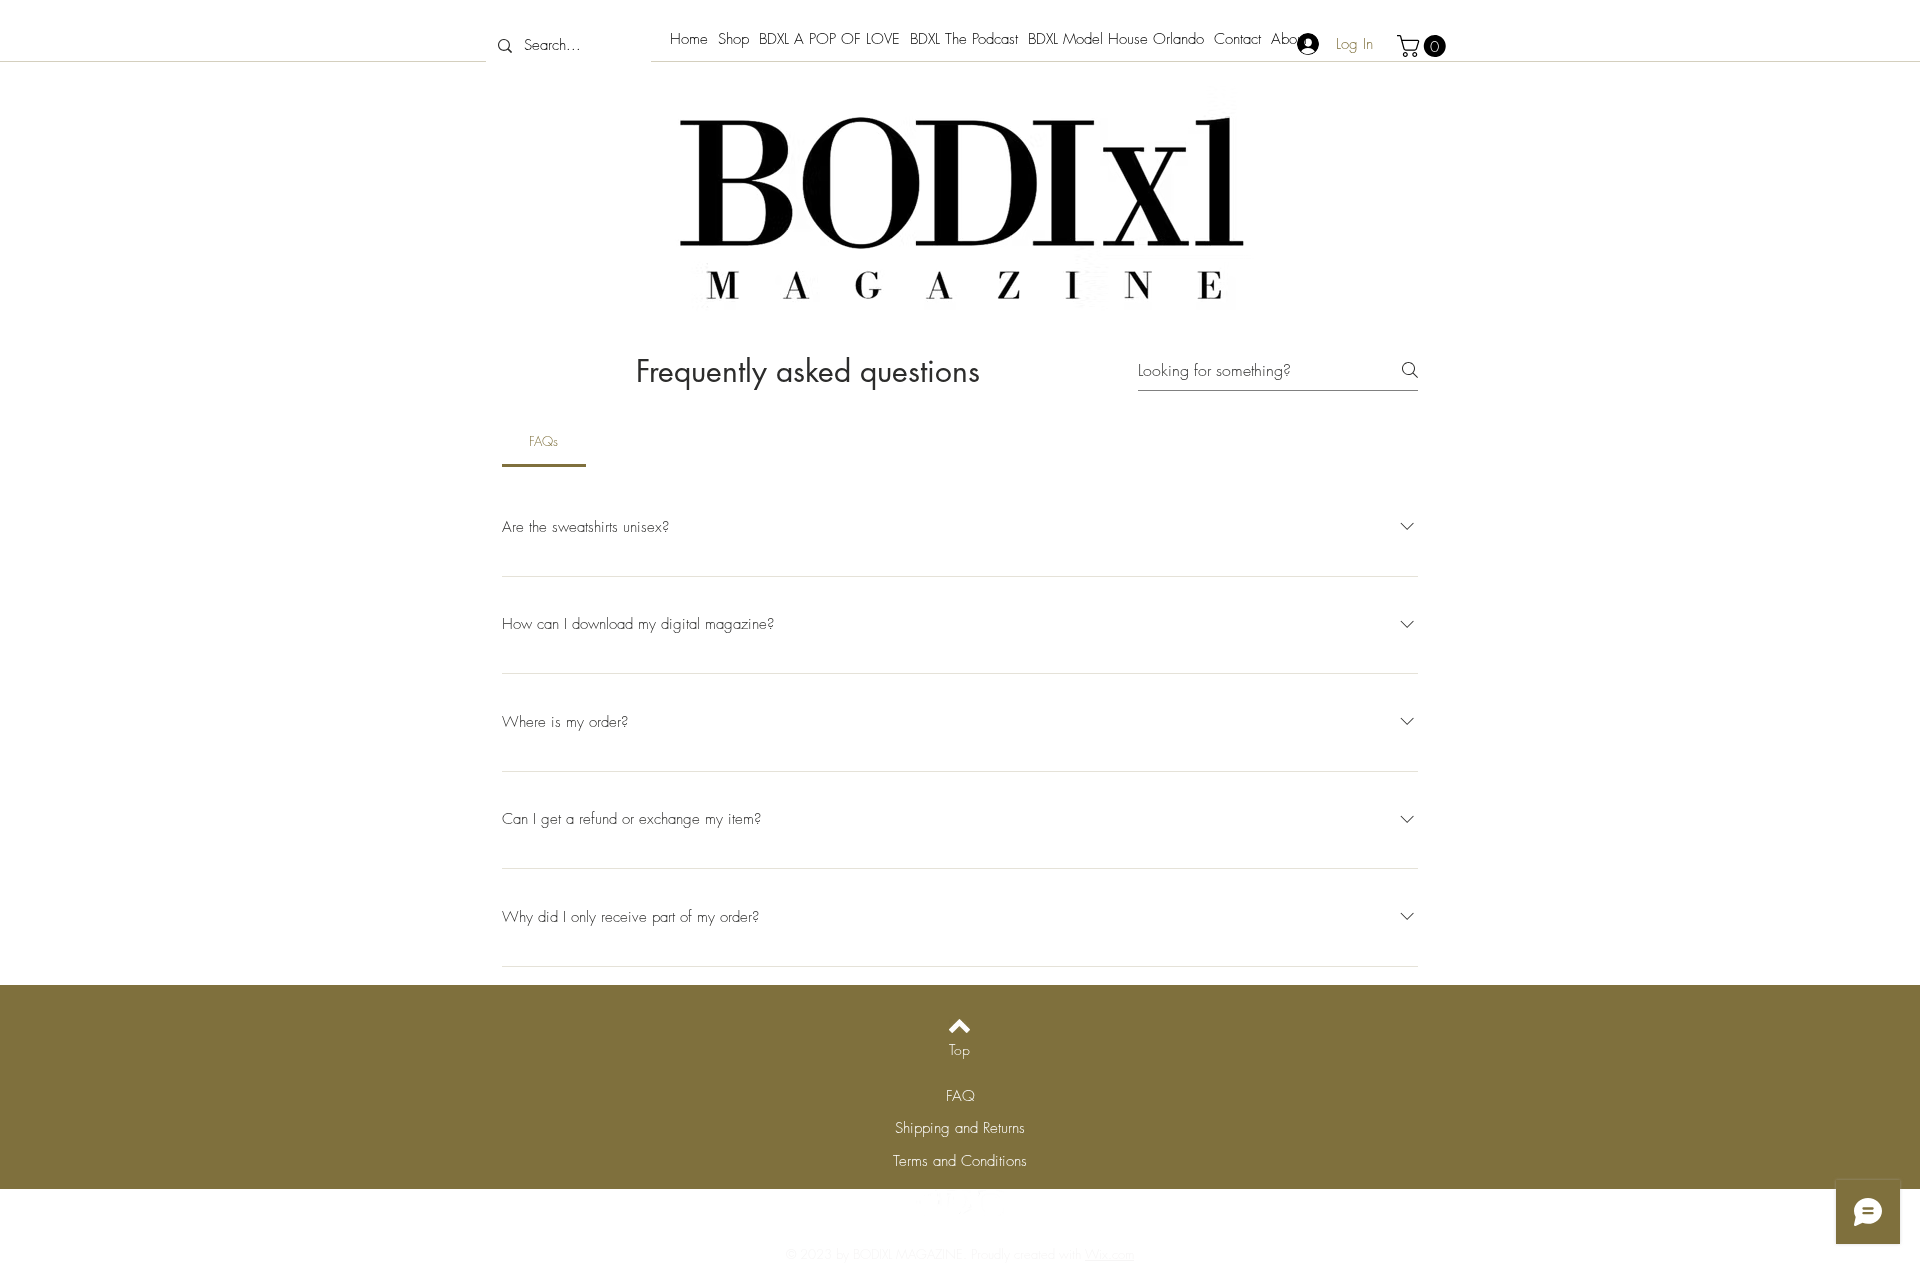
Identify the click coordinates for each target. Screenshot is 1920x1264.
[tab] (544, 441)
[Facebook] (929, 1203)
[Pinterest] (960, 1203)
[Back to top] (959, 1026)
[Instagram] (991, 1203)
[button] (1424, 46)
